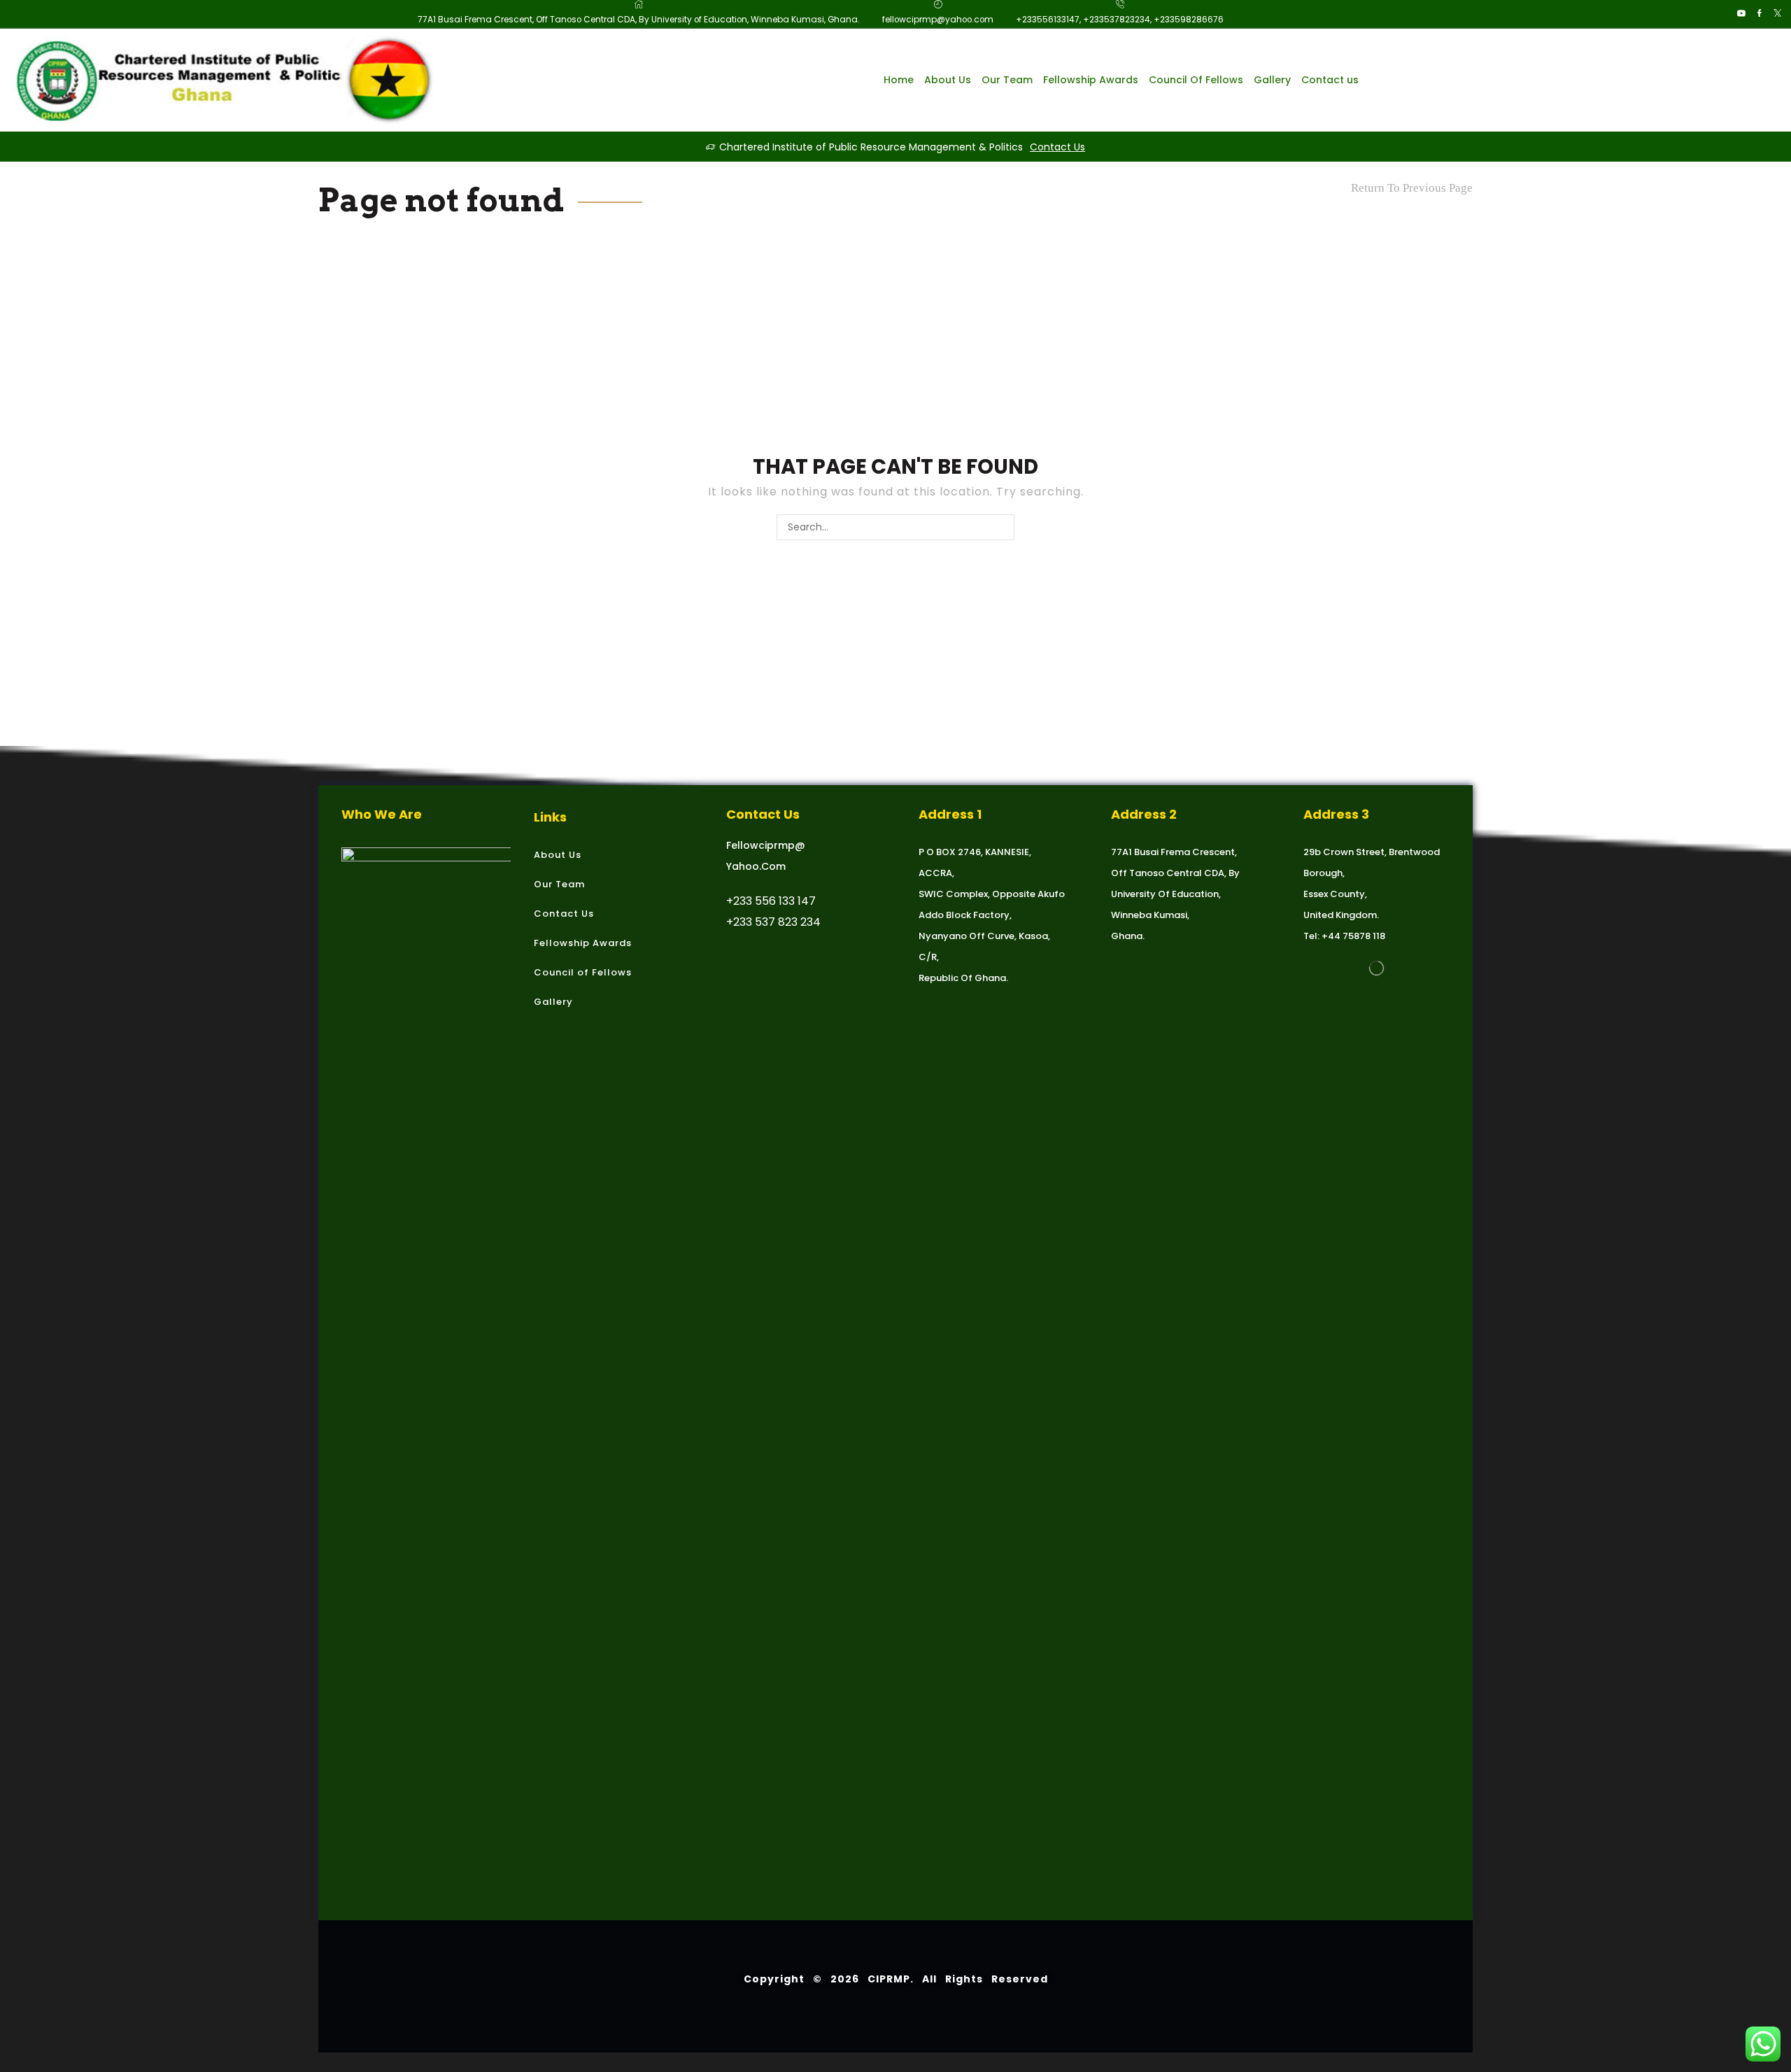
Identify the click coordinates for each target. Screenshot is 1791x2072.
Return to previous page (1412, 188)
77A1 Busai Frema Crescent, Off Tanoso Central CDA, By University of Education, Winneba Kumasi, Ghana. (1175, 894)
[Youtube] (1741, 14)
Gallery (1272, 80)
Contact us (1330, 80)
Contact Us (1057, 147)
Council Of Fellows (1196, 80)
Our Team (1007, 80)
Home (899, 80)
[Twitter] (1778, 14)
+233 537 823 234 (773, 922)
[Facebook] (1760, 14)
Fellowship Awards (1091, 80)
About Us (948, 80)
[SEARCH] (1001, 527)
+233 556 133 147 (771, 901)
